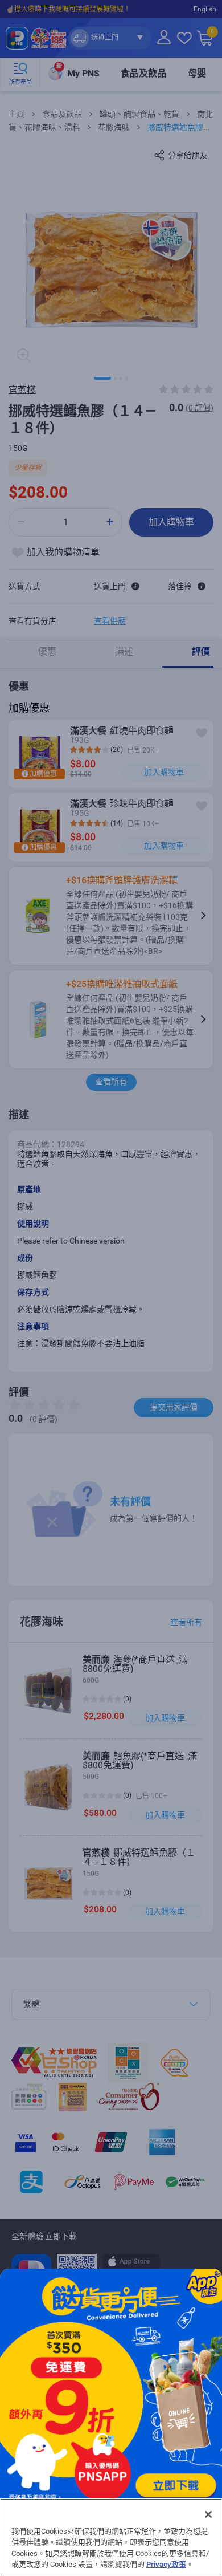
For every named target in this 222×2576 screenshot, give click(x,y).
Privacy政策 (166, 2564)
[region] (111, 2537)
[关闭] (208, 2514)
